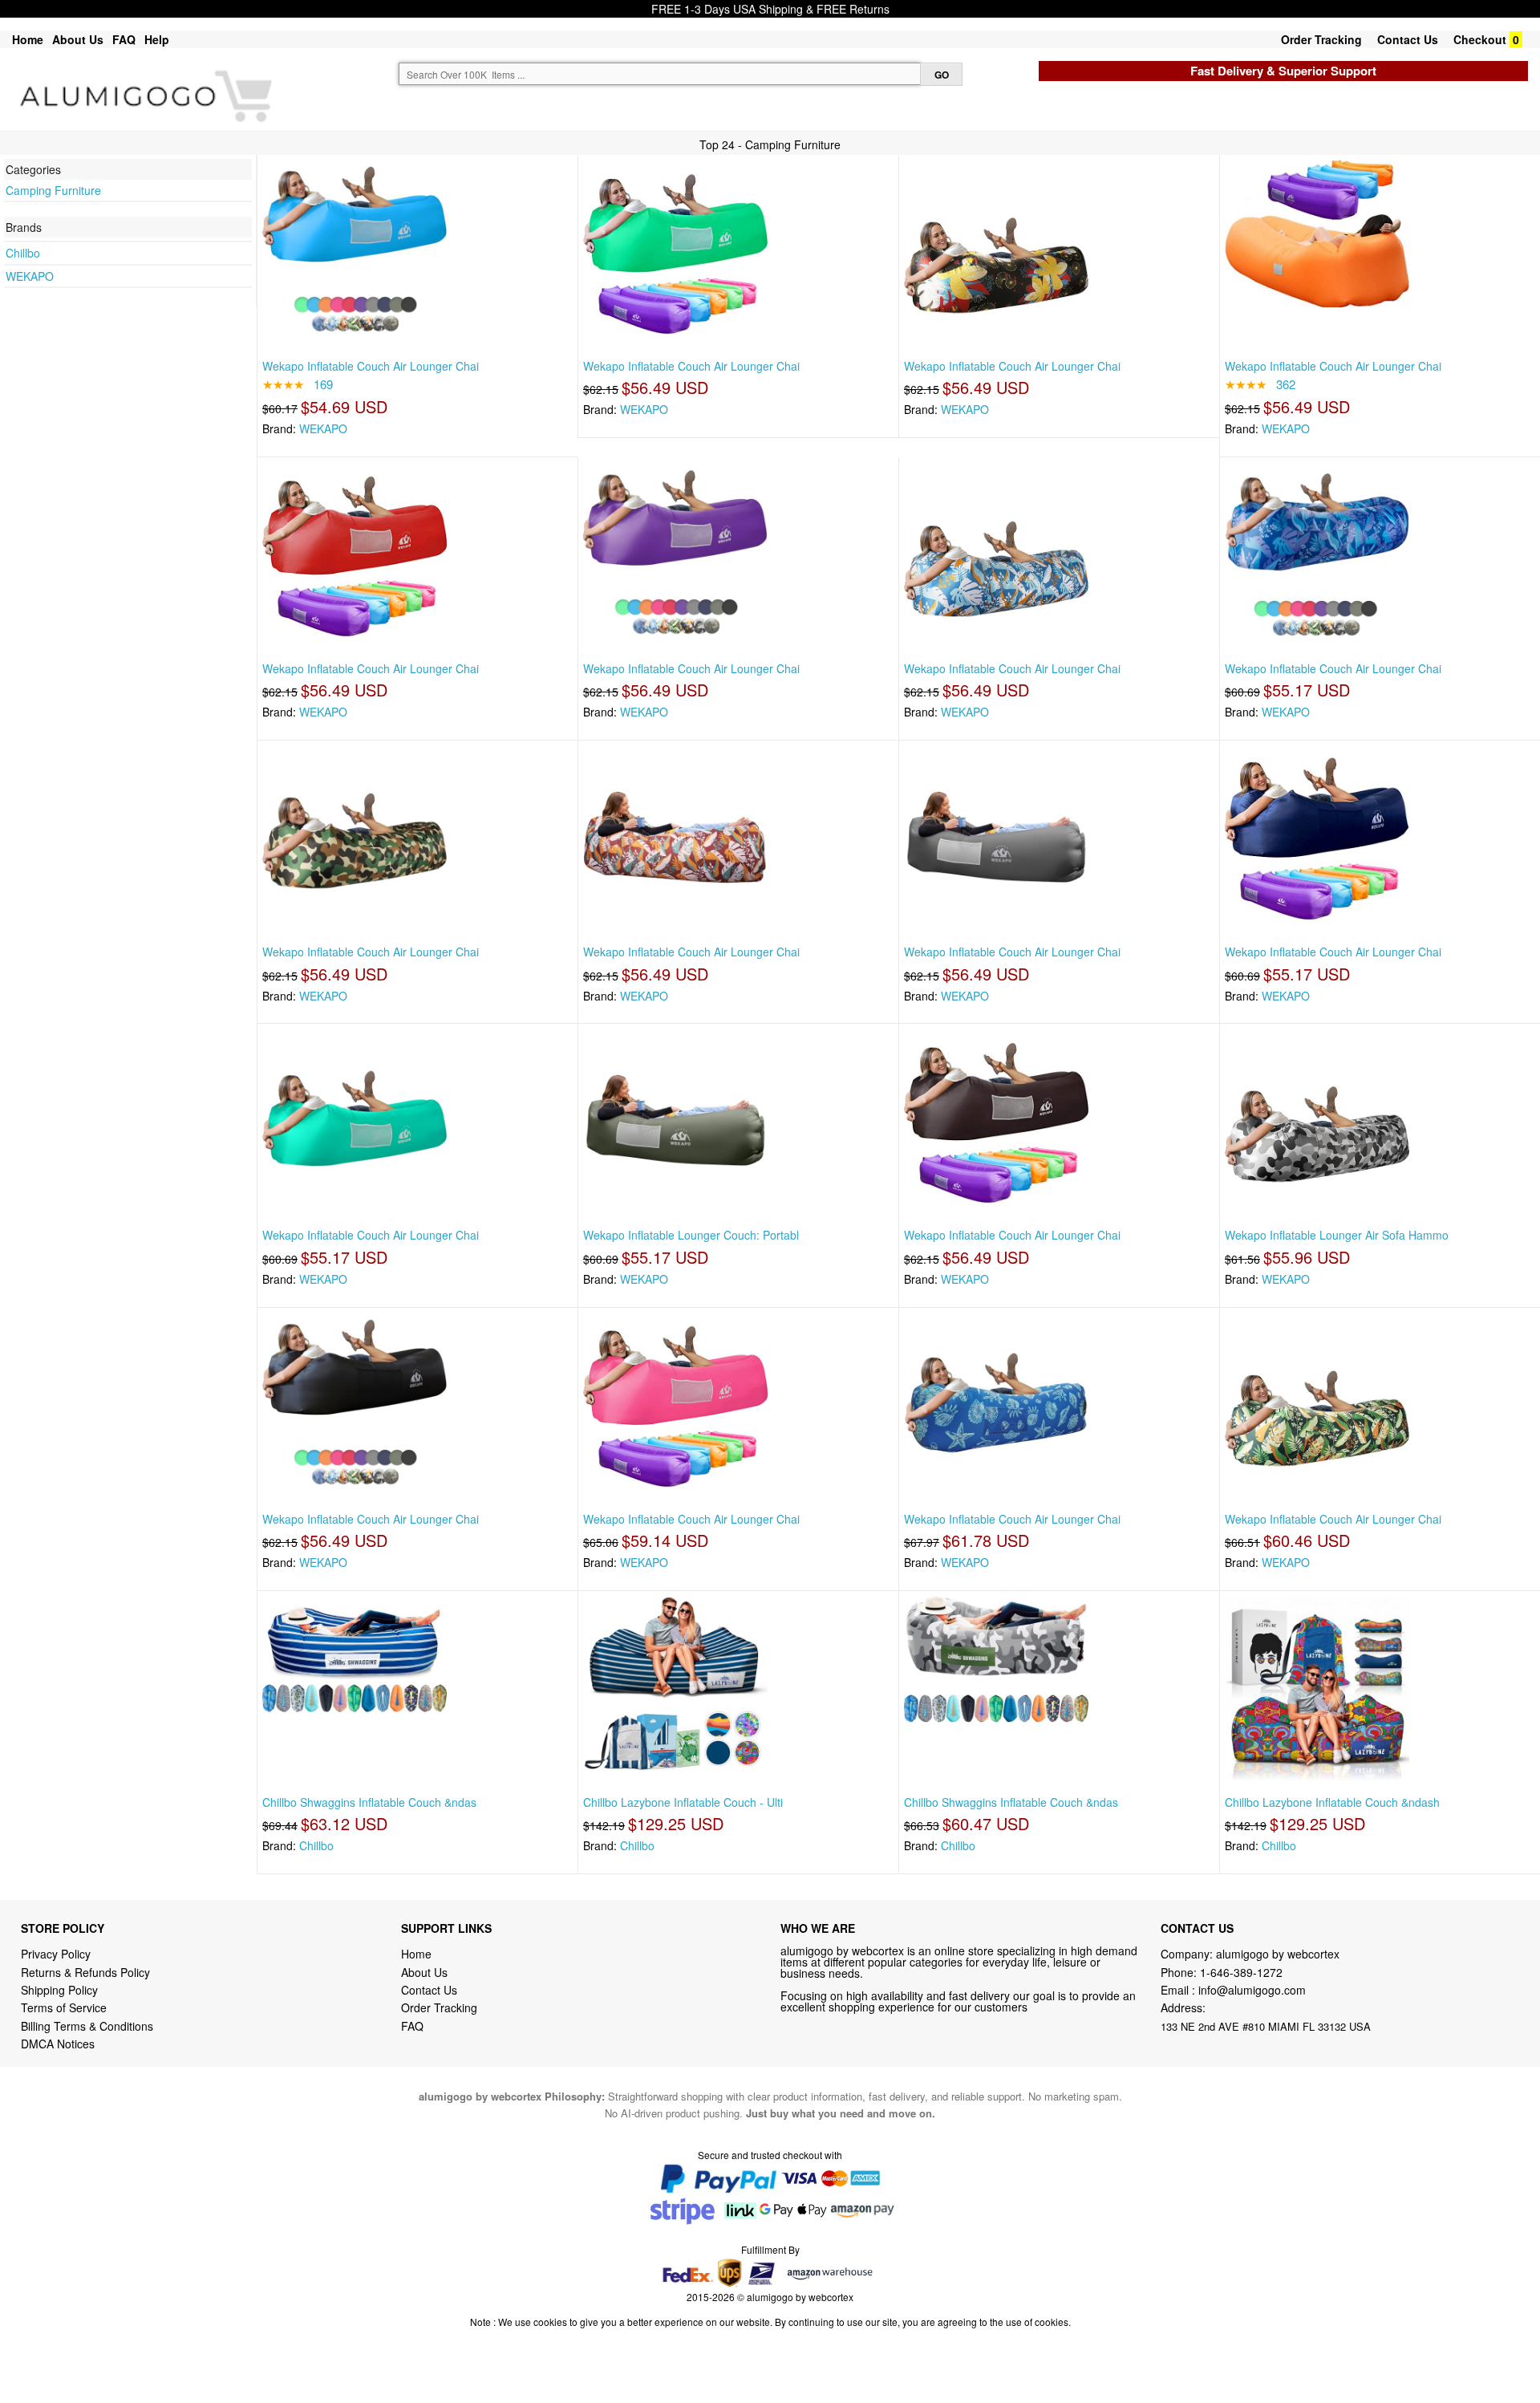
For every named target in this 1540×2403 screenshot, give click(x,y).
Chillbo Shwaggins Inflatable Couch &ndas (369, 1802)
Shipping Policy (61, 1990)
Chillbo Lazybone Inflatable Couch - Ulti (683, 1802)
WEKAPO (30, 276)
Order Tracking (1321, 39)
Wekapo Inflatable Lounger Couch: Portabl (691, 1235)
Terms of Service (64, 2007)
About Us (78, 39)
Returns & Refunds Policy (85, 1972)
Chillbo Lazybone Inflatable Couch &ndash (1332, 1802)
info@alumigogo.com (1252, 1990)
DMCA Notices (58, 2044)
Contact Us (1408, 39)
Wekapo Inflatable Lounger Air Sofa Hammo (1337, 1235)
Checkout (1480, 39)
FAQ (124, 39)
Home (28, 39)
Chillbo (23, 253)
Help (157, 39)
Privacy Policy (56, 1954)
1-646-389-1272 (1241, 1972)
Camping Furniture (53, 190)
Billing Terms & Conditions (87, 2026)
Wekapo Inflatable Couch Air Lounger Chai (371, 366)
